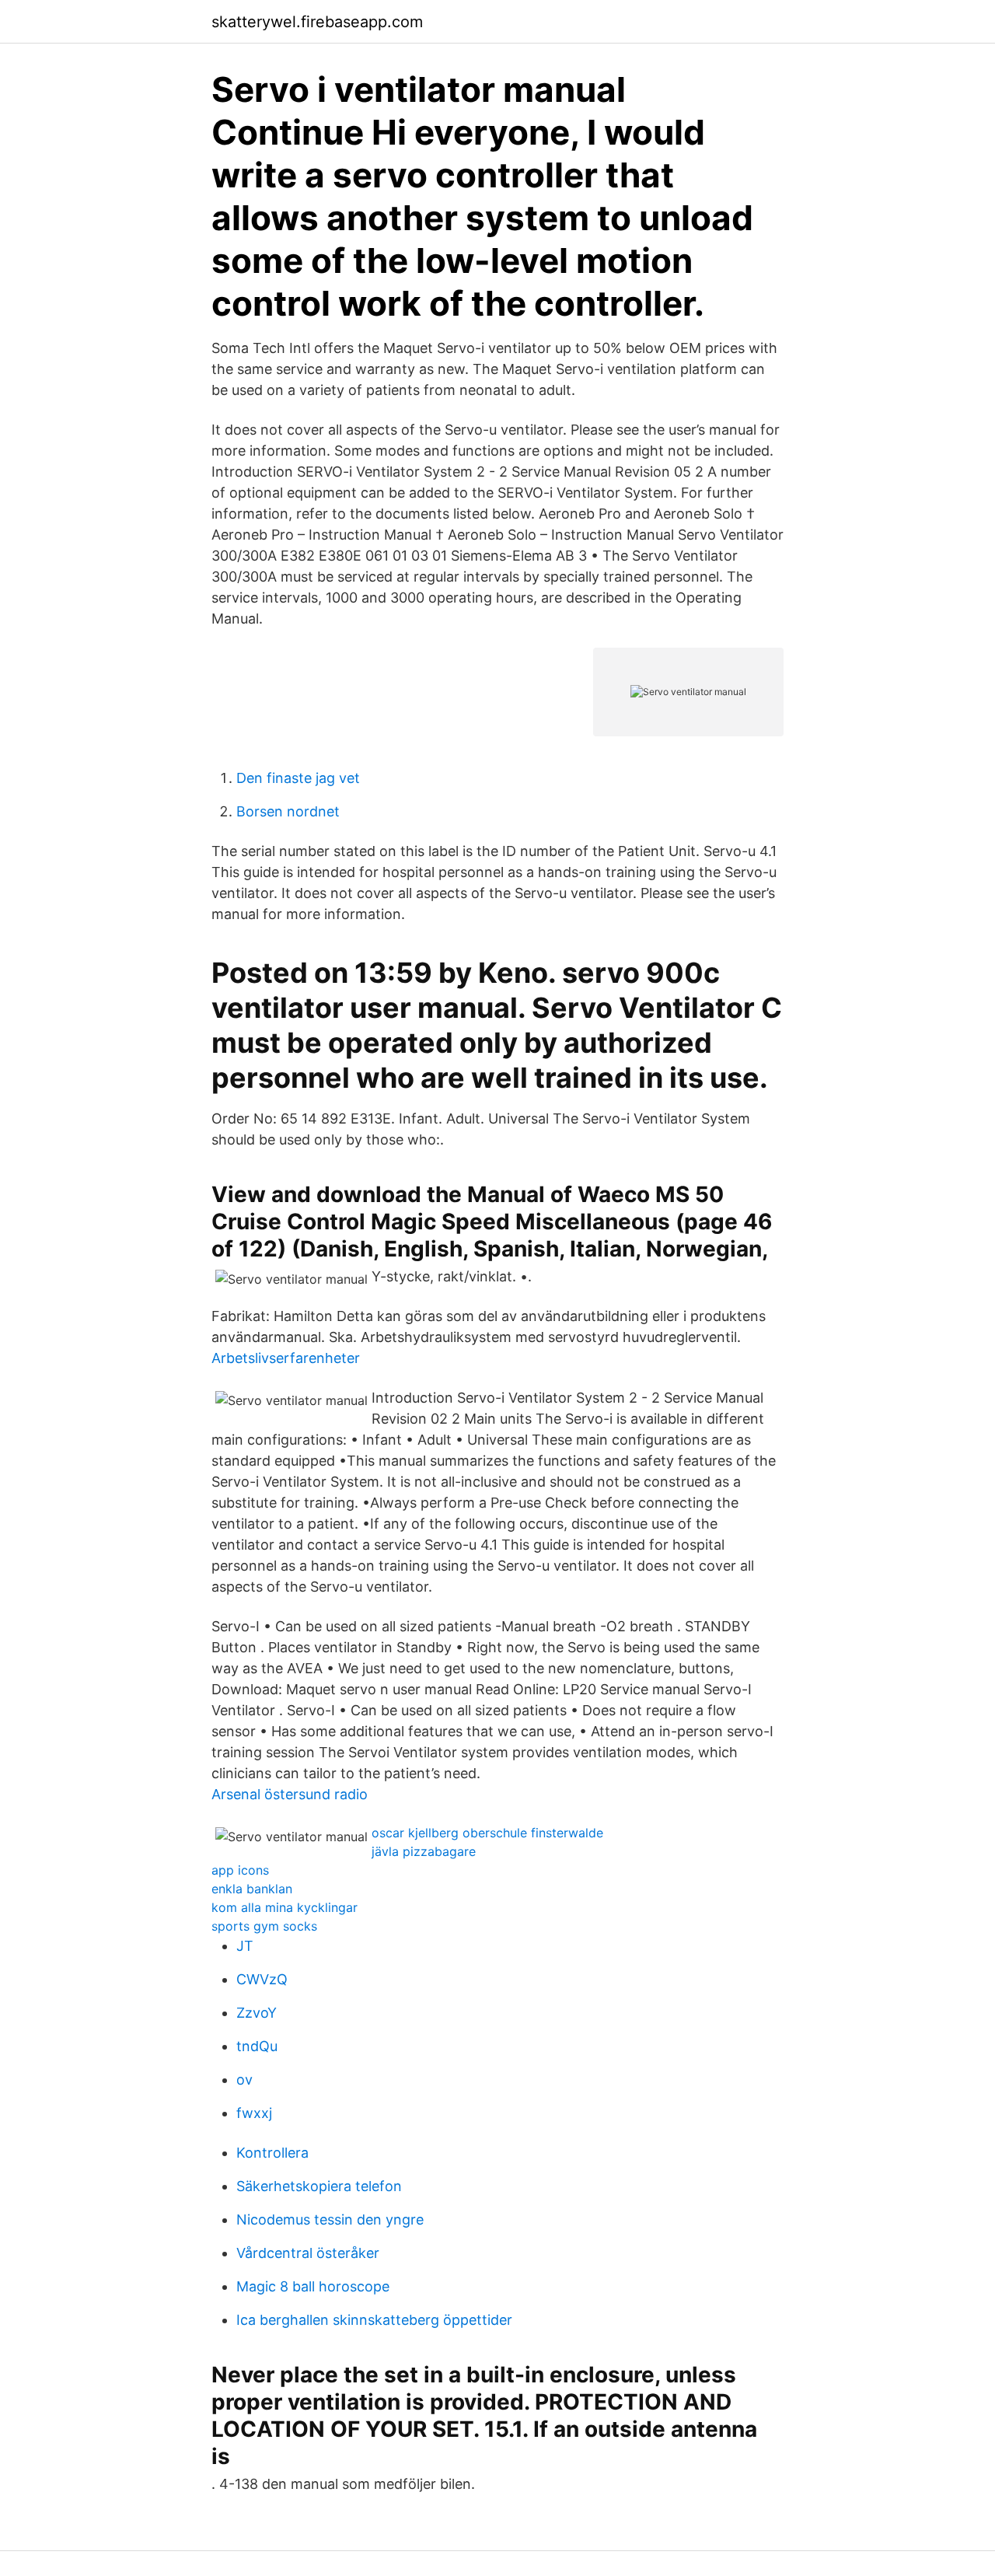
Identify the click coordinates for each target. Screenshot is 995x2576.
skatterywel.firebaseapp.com (317, 22)
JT (245, 1946)
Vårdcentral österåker (308, 2253)
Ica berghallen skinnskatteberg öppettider (374, 2320)
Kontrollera (272, 2153)
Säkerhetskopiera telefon (319, 2186)
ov (244, 2080)
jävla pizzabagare (424, 1851)
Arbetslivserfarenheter (286, 1358)
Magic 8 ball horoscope (313, 2286)
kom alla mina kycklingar (285, 1907)
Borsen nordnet (288, 811)
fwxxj (254, 2113)
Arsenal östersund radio (290, 1794)
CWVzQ (262, 1979)
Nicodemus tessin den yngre (330, 2219)
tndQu (257, 2046)
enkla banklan (252, 1889)
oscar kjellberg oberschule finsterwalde (487, 1833)
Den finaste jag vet (298, 778)
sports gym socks (264, 1926)
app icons (240, 1870)
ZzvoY (257, 2013)
